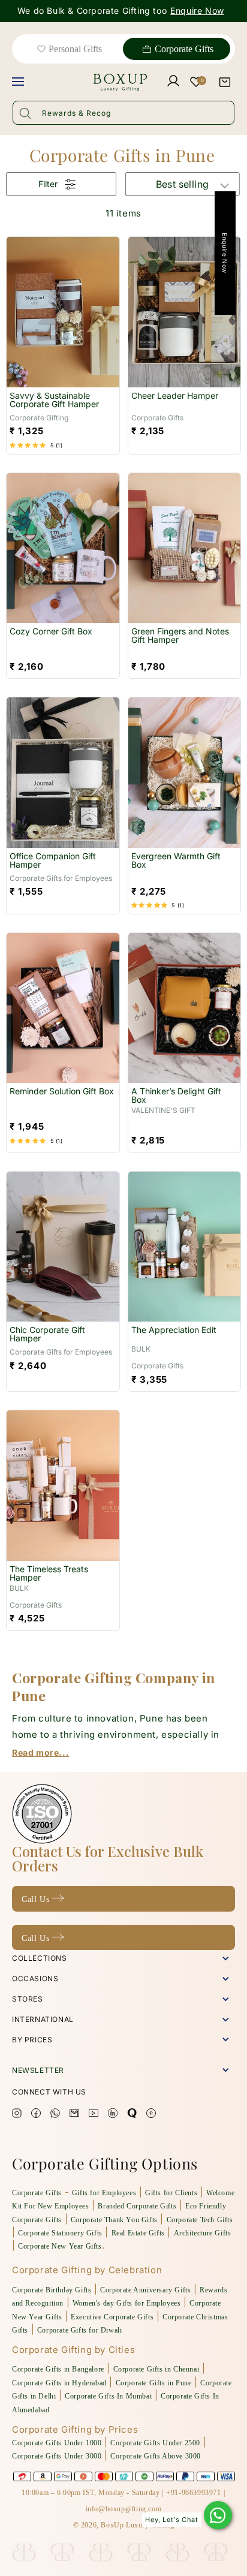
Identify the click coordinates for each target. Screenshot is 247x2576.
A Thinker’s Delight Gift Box (176, 1096)
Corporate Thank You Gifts (114, 2220)
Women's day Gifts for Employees (127, 2303)
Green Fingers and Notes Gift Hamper (180, 636)
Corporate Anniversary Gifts (145, 2290)
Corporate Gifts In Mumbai (108, 2396)
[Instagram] (17, 2115)
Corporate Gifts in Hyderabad (59, 2383)
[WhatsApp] (218, 2515)
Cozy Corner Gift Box (51, 632)
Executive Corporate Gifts (112, 2317)
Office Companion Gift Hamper (53, 861)
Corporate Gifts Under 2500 (155, 2443)
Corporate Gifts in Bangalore (58, 2369)
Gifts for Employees (104, 2193)
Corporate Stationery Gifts (60, 2233)
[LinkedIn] (113, 2115)
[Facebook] (36, 2115)
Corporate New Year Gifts (60, 2246)
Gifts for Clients (171, 2193)
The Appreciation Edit (174, 1330)
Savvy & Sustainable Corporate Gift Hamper (54, 400)
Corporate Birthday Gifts (52, 2290)
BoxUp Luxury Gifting (137, 2525)
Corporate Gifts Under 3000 (57, 2456)
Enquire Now (197, 11)
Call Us (37, 1899)
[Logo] (95, 82)
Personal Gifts (75, 49)
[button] (225, 82)
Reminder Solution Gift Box (62, 1092)
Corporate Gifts (184, 49)
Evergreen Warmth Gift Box (176, 861)
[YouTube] (94, 2115)
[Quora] (132, 2115)
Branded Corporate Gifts (137, 2206)
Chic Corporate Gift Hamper (47, 1334)
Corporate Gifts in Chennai (156, 2369)
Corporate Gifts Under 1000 (57, 2443)
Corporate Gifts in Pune (154, 2383)
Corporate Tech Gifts (200, 2220)
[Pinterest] (151, 2115)
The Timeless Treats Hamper (49, 1574)
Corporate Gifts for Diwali (80, 2330)
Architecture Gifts (203, 2233)
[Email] (74, 2115)
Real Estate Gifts (138, 2233)
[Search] (25, 113)
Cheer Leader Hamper (175, 396)
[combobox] (123, 113)
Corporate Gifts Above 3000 (156, 2456)
